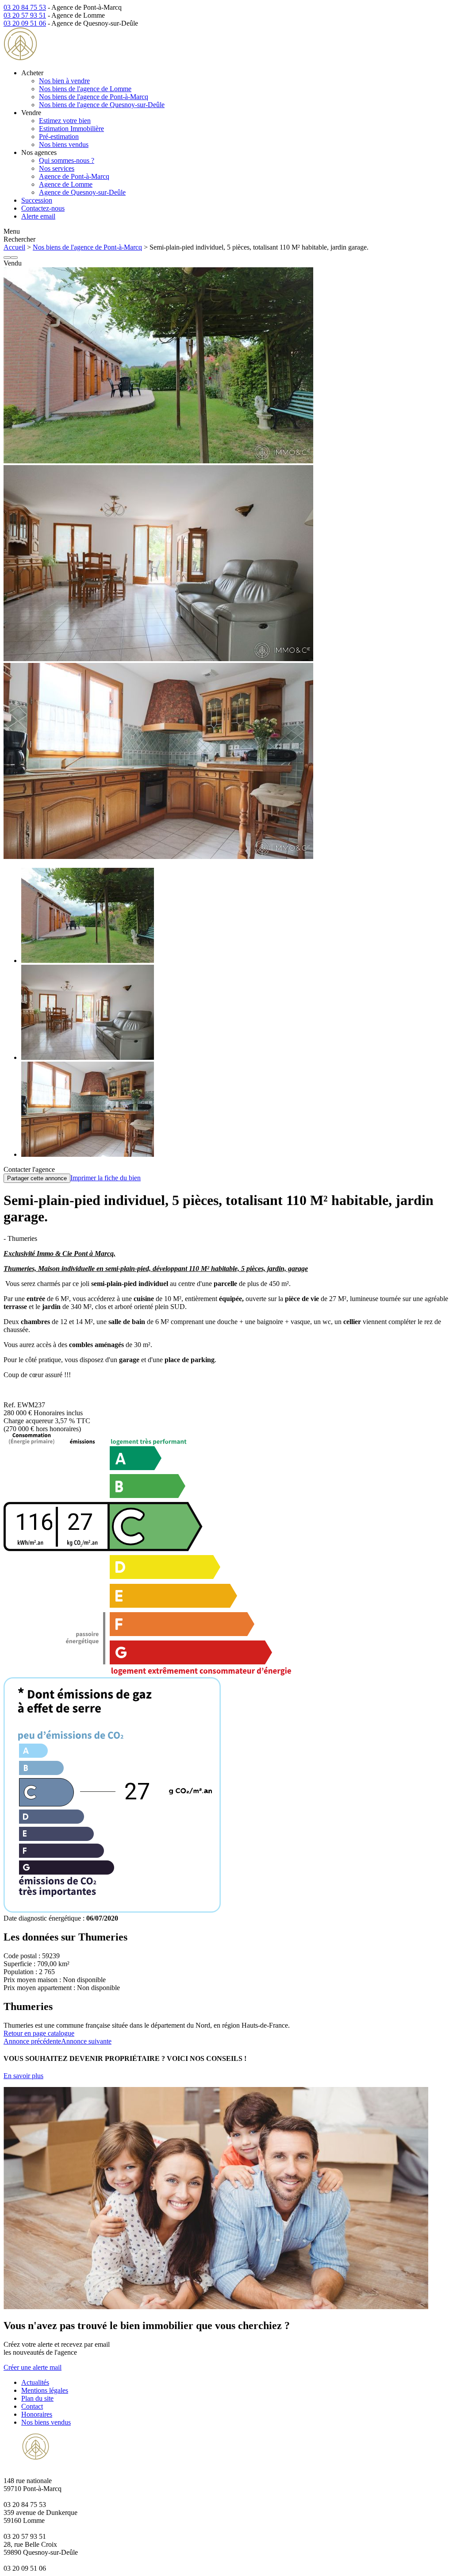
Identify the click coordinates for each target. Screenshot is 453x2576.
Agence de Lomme (66, 184)
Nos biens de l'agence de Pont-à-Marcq (94, 97)
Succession (37, 200)
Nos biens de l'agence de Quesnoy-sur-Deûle (102, 105)
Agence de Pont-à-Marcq (74, 176)
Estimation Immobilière (71, 129)
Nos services (57, 168)
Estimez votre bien (65, 121)
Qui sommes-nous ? (67, 160)
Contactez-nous (43, 208)
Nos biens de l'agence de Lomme (85, 89)
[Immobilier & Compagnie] (60, 58)
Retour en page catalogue (39, 2033)
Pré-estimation (59, 137)
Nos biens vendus (64, 144)
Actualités (35, 2382)
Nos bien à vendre (64, 81)
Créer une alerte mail (33, 2367)
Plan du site (37, 2398)
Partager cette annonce (37, 1178)
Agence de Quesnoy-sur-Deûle (82, 192)
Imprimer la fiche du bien (106, 1178)
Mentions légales (45, 2390)
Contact (32, 2406)
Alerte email (38, 216)
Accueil (14, 247)
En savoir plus (23, 2076)
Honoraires (37, 2414)
